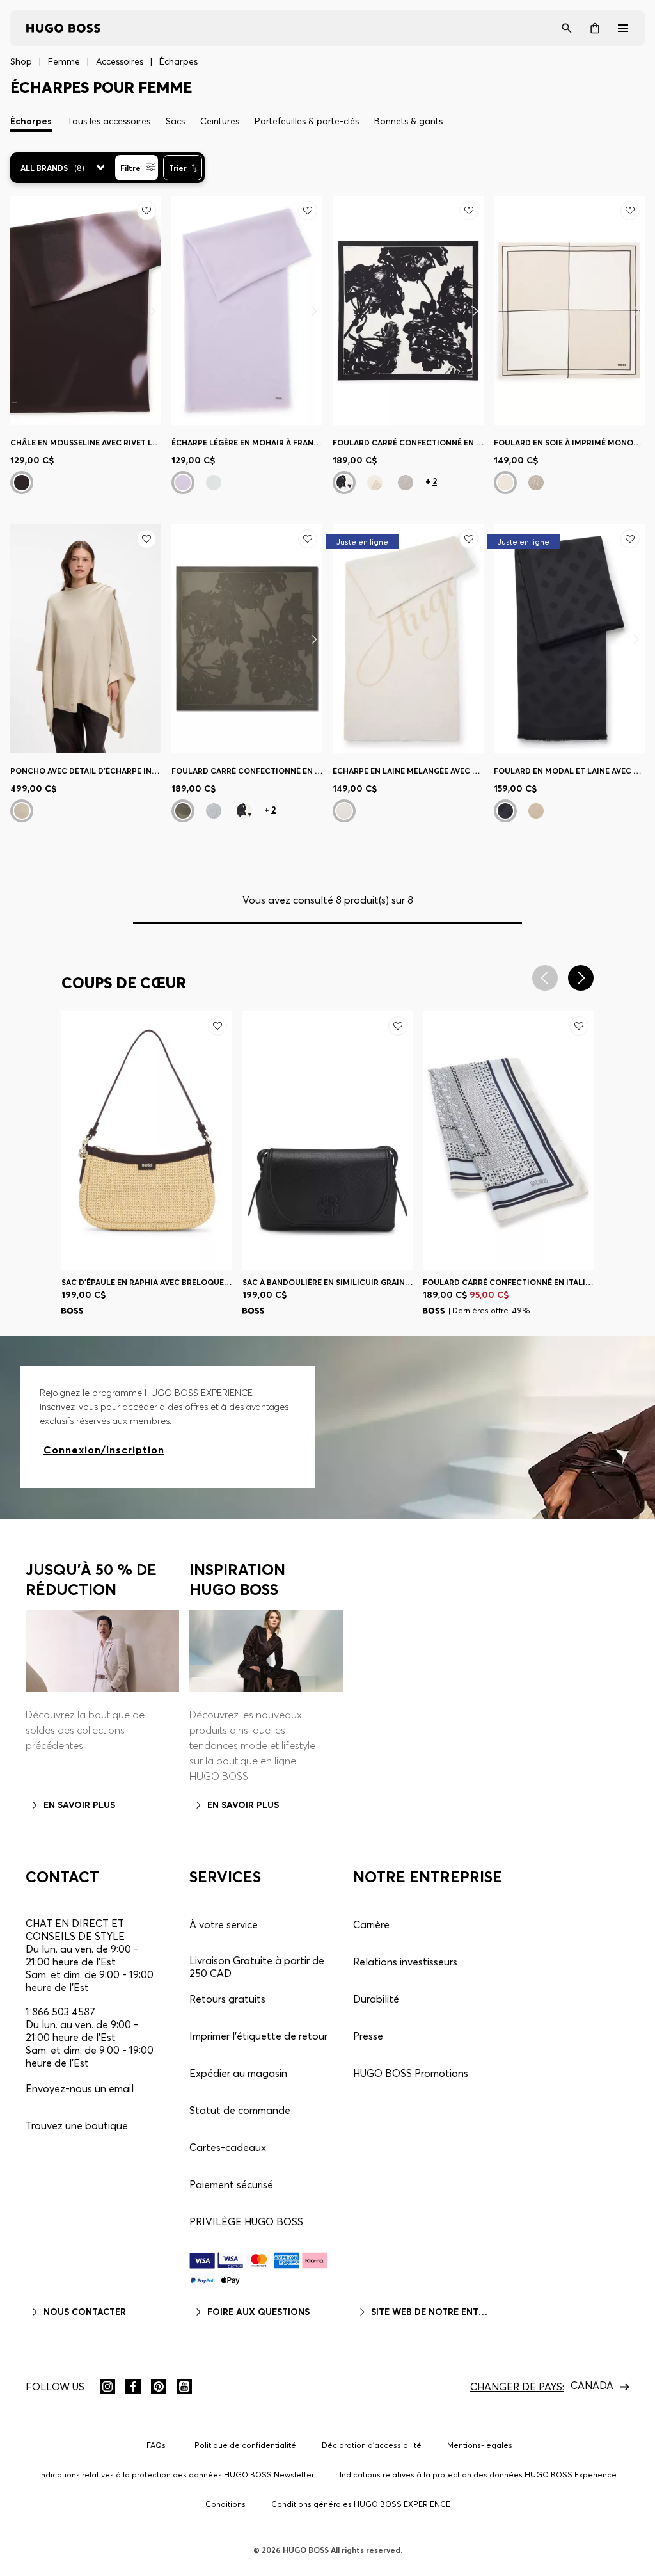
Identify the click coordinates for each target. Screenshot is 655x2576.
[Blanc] (22, 811)
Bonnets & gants (408, 121)
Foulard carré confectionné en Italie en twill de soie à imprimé (408, 443)
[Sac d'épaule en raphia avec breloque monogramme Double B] (147, 1140)
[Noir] (344, 483)
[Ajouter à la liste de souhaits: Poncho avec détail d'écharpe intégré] (146, 539)
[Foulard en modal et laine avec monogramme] (569, 639)
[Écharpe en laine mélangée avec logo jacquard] (408, 639)
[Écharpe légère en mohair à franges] (247, 310)
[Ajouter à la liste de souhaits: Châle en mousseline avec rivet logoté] (146, 211)
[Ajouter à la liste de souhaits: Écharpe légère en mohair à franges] (308, 211)
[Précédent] (70, 1141)
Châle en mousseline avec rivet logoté (86, 443)
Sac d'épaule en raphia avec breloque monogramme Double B (147, 1282)
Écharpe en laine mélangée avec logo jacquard (408, 771)
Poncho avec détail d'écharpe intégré (86, 771)
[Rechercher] (567, 28)
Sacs (175, 121)
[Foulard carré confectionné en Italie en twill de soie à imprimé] (408, 310)
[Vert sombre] (183, 811)
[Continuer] (153, 311)
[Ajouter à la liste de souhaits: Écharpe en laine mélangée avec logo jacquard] (469, 539)
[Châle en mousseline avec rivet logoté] (86, 310)
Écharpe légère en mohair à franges (247, 443)
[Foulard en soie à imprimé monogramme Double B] (569, 310)
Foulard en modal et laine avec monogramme (569, 771)
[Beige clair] (375, 483)
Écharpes (31, 121)
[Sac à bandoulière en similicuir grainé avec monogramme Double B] (328, 1140)
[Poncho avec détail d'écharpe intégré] (86, 639)
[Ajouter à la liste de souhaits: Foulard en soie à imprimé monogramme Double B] (630, 211)
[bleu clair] (214, 483)
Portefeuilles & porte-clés (307, 121)
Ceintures (220, 121)
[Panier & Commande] (595, 28)
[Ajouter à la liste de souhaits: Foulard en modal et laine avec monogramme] (630, 539)
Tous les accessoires (109, 121)
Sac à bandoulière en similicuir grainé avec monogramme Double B (328, 1282)
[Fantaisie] (22, 483)
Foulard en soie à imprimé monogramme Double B (569, 443)
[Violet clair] (183, 483)
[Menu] (623, 28)
